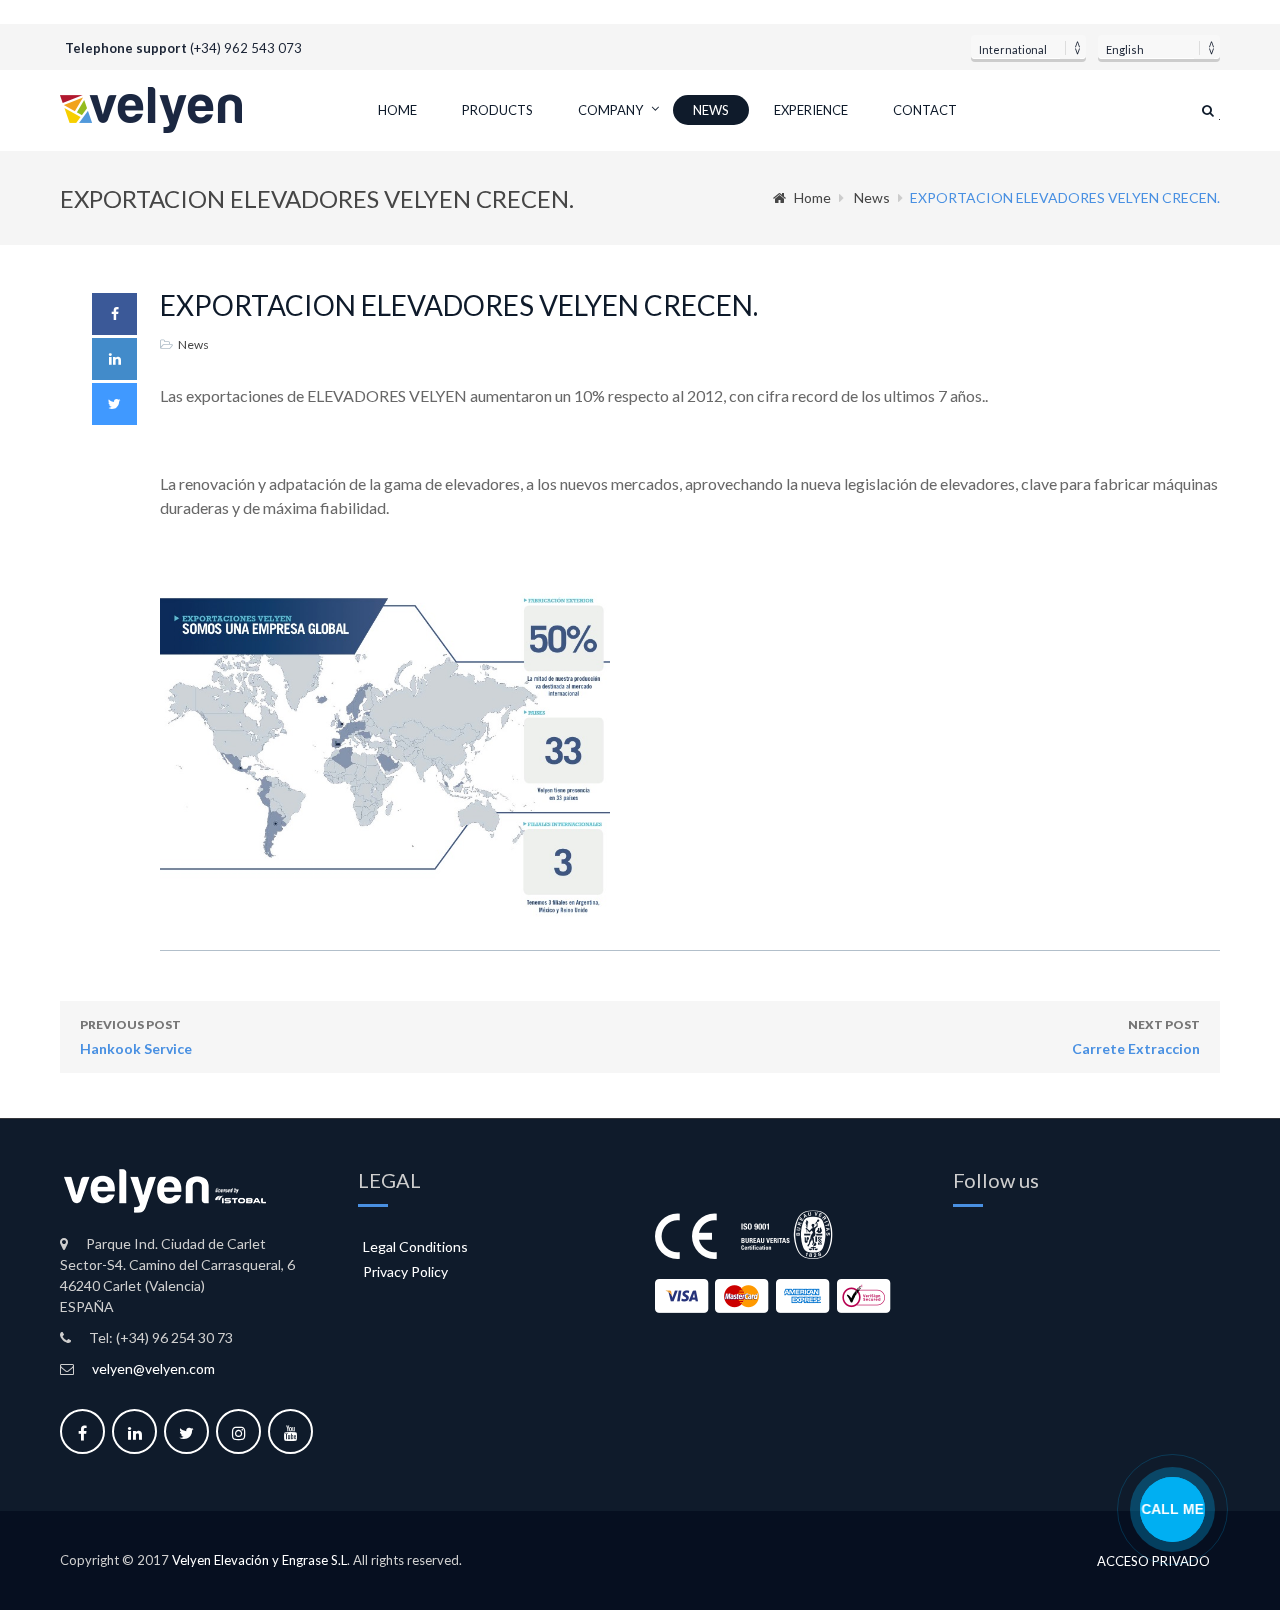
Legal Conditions (415, 1246)
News (711, 110)
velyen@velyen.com (153, 1368)
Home (397, 110)
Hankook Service (136, 1037)
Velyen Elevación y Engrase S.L (259, 1560)
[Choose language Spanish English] (1159, 47)
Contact (925, 110)
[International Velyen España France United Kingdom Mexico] (1028, 47)
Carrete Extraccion (1136, 1037)
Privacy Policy (405, 1271)
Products (497, 110)
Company (610, 110)
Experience (811, 110)
